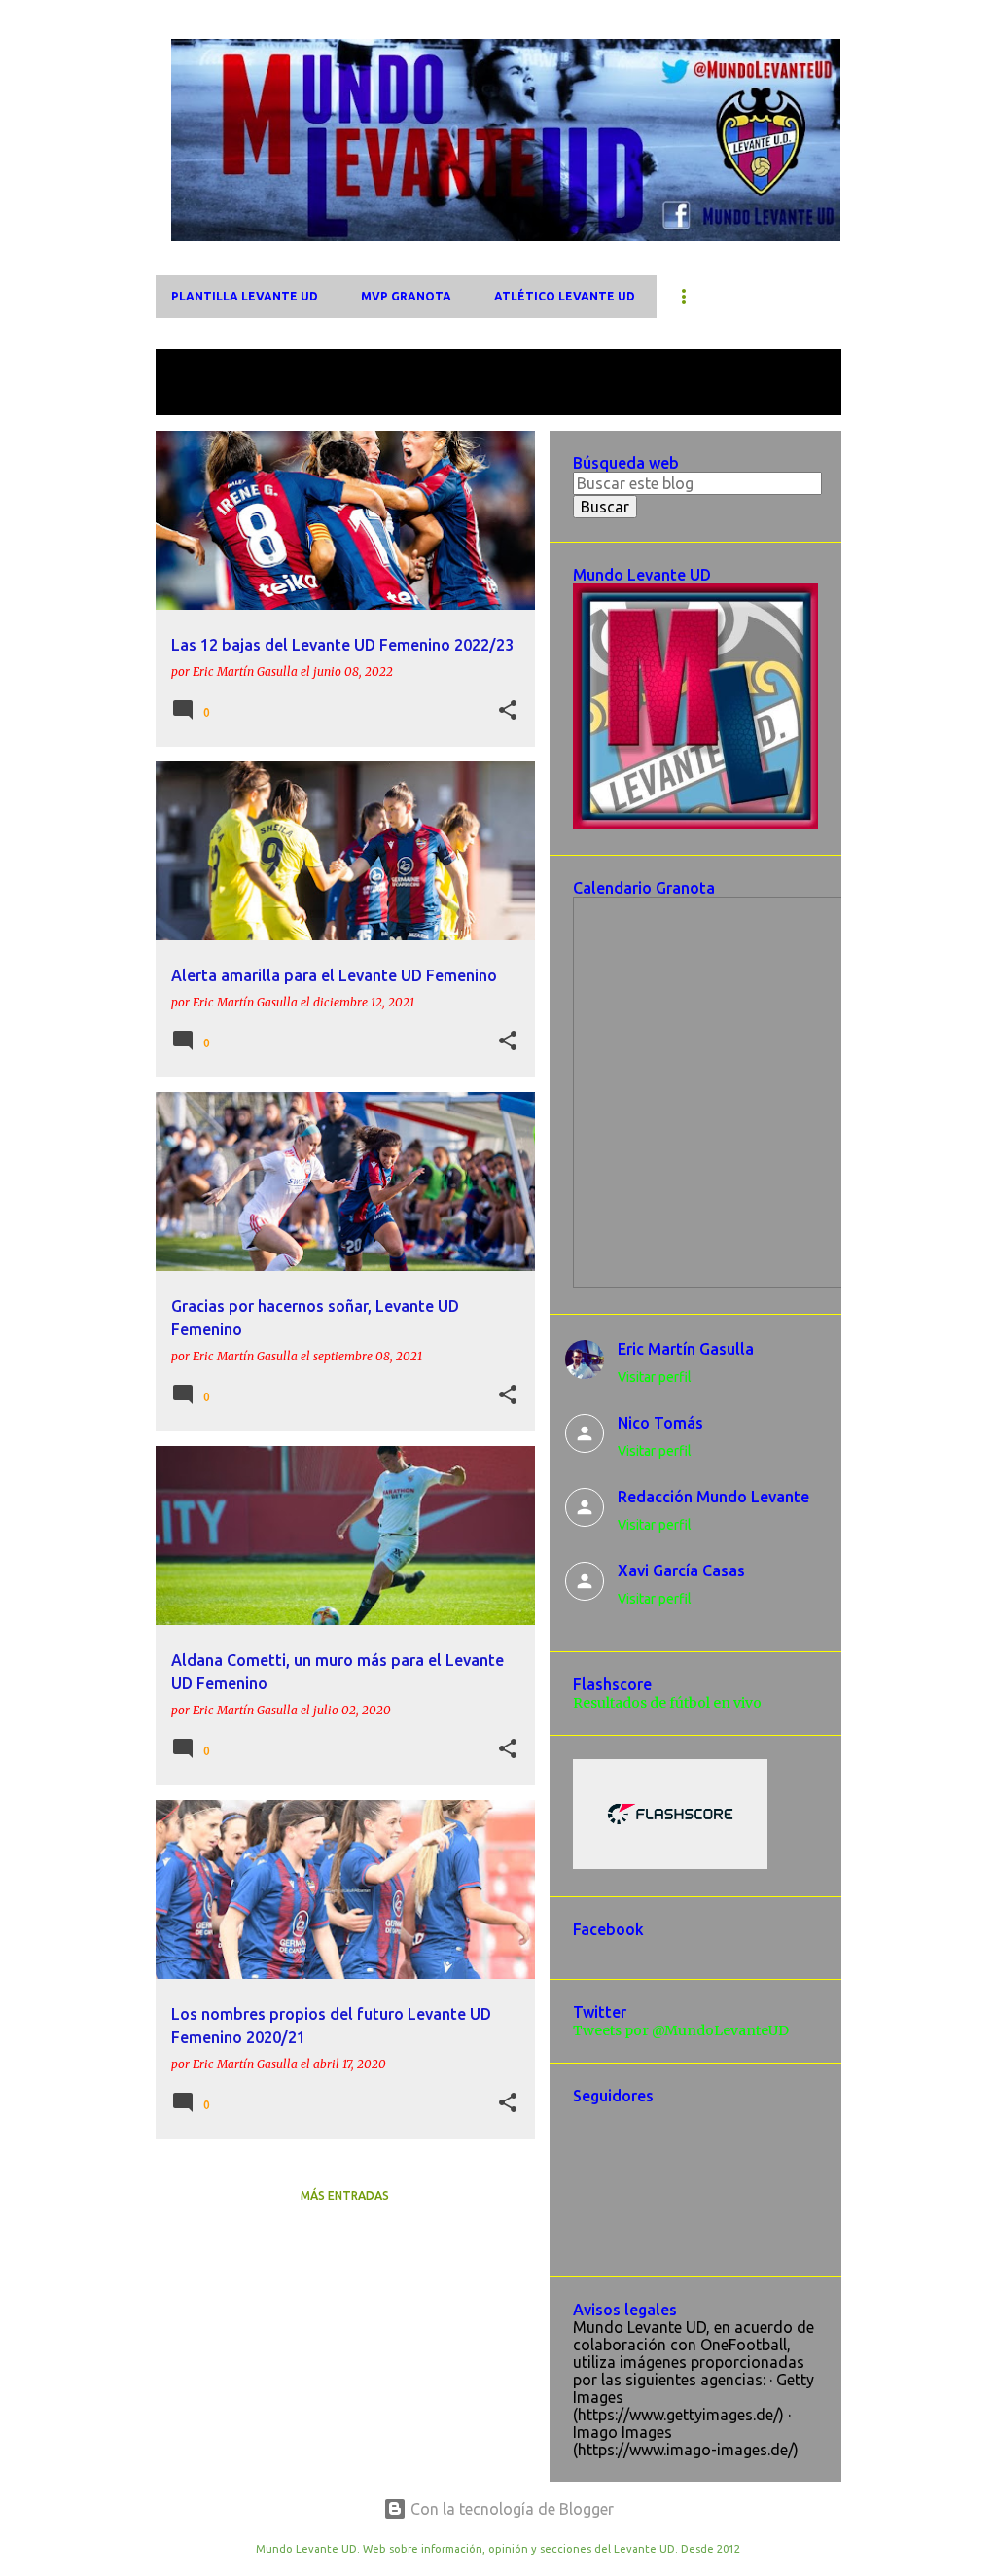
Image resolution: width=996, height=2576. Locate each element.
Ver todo (202, 397)
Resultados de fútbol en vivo (667, 1703)
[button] (508, 711)
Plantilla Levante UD (245, 296)
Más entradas (345, 2195)
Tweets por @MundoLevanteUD (681, 2030)
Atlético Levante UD (565, 296)
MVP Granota (406, 296)
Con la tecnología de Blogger (510, 2509)
